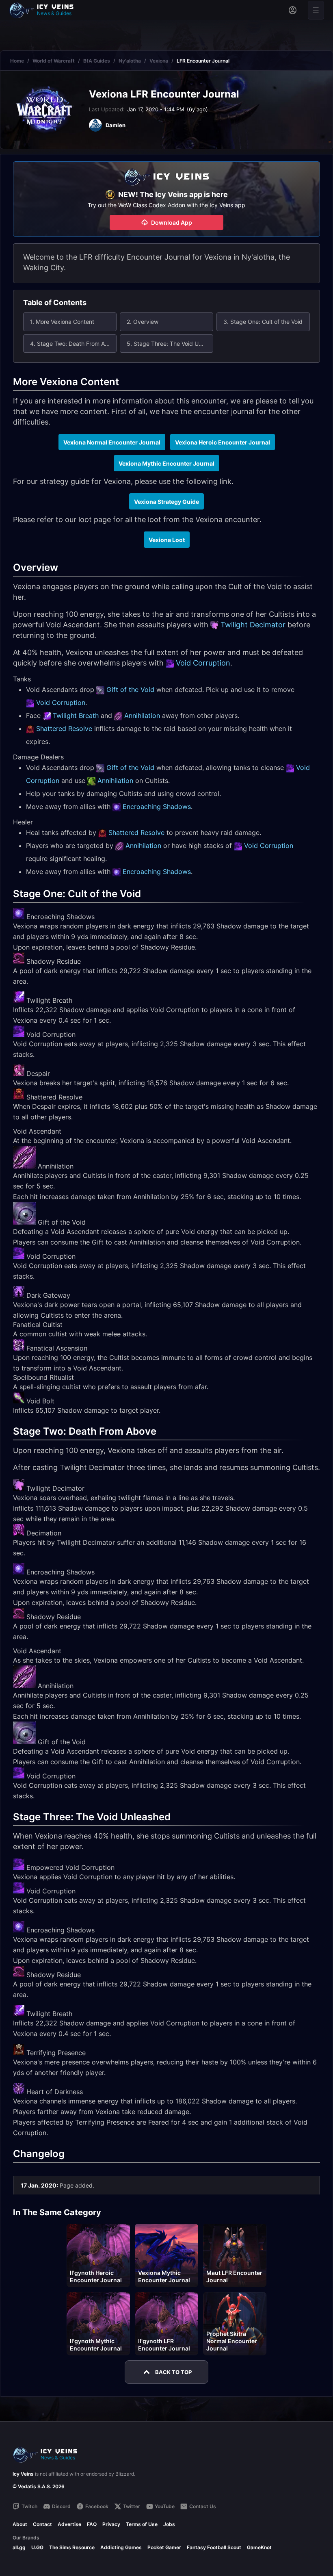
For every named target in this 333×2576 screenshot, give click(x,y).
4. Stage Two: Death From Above (73, 344)
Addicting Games (121, 2547)
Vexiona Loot (167, 540)
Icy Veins (23, 2474)
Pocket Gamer (164, 2547)
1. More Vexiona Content (62, 322)
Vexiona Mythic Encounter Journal (166, 463)
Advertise (69, 2524)
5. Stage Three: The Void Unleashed (170, 344)
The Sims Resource (72, 2547)
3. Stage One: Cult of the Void (263, 322)
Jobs (169, 2524)
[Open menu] (316, 10)
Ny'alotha (130, 61)
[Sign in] (293, 10)
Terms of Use (142, 2524)
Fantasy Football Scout (214, 2547)
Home (17, 61)
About (20, 2524)
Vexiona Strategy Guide (166, 502)
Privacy (111, 2524)
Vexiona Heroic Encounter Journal (223, 442)
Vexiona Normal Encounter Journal (112, 442)
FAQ (92, 2524)
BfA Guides (97, 61)
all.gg (19, 2547)
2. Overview (143, 322)
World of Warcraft (54, 61)
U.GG (37, 2547)
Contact (42, 2524)
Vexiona (159, 61)
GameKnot (259, 2547)
